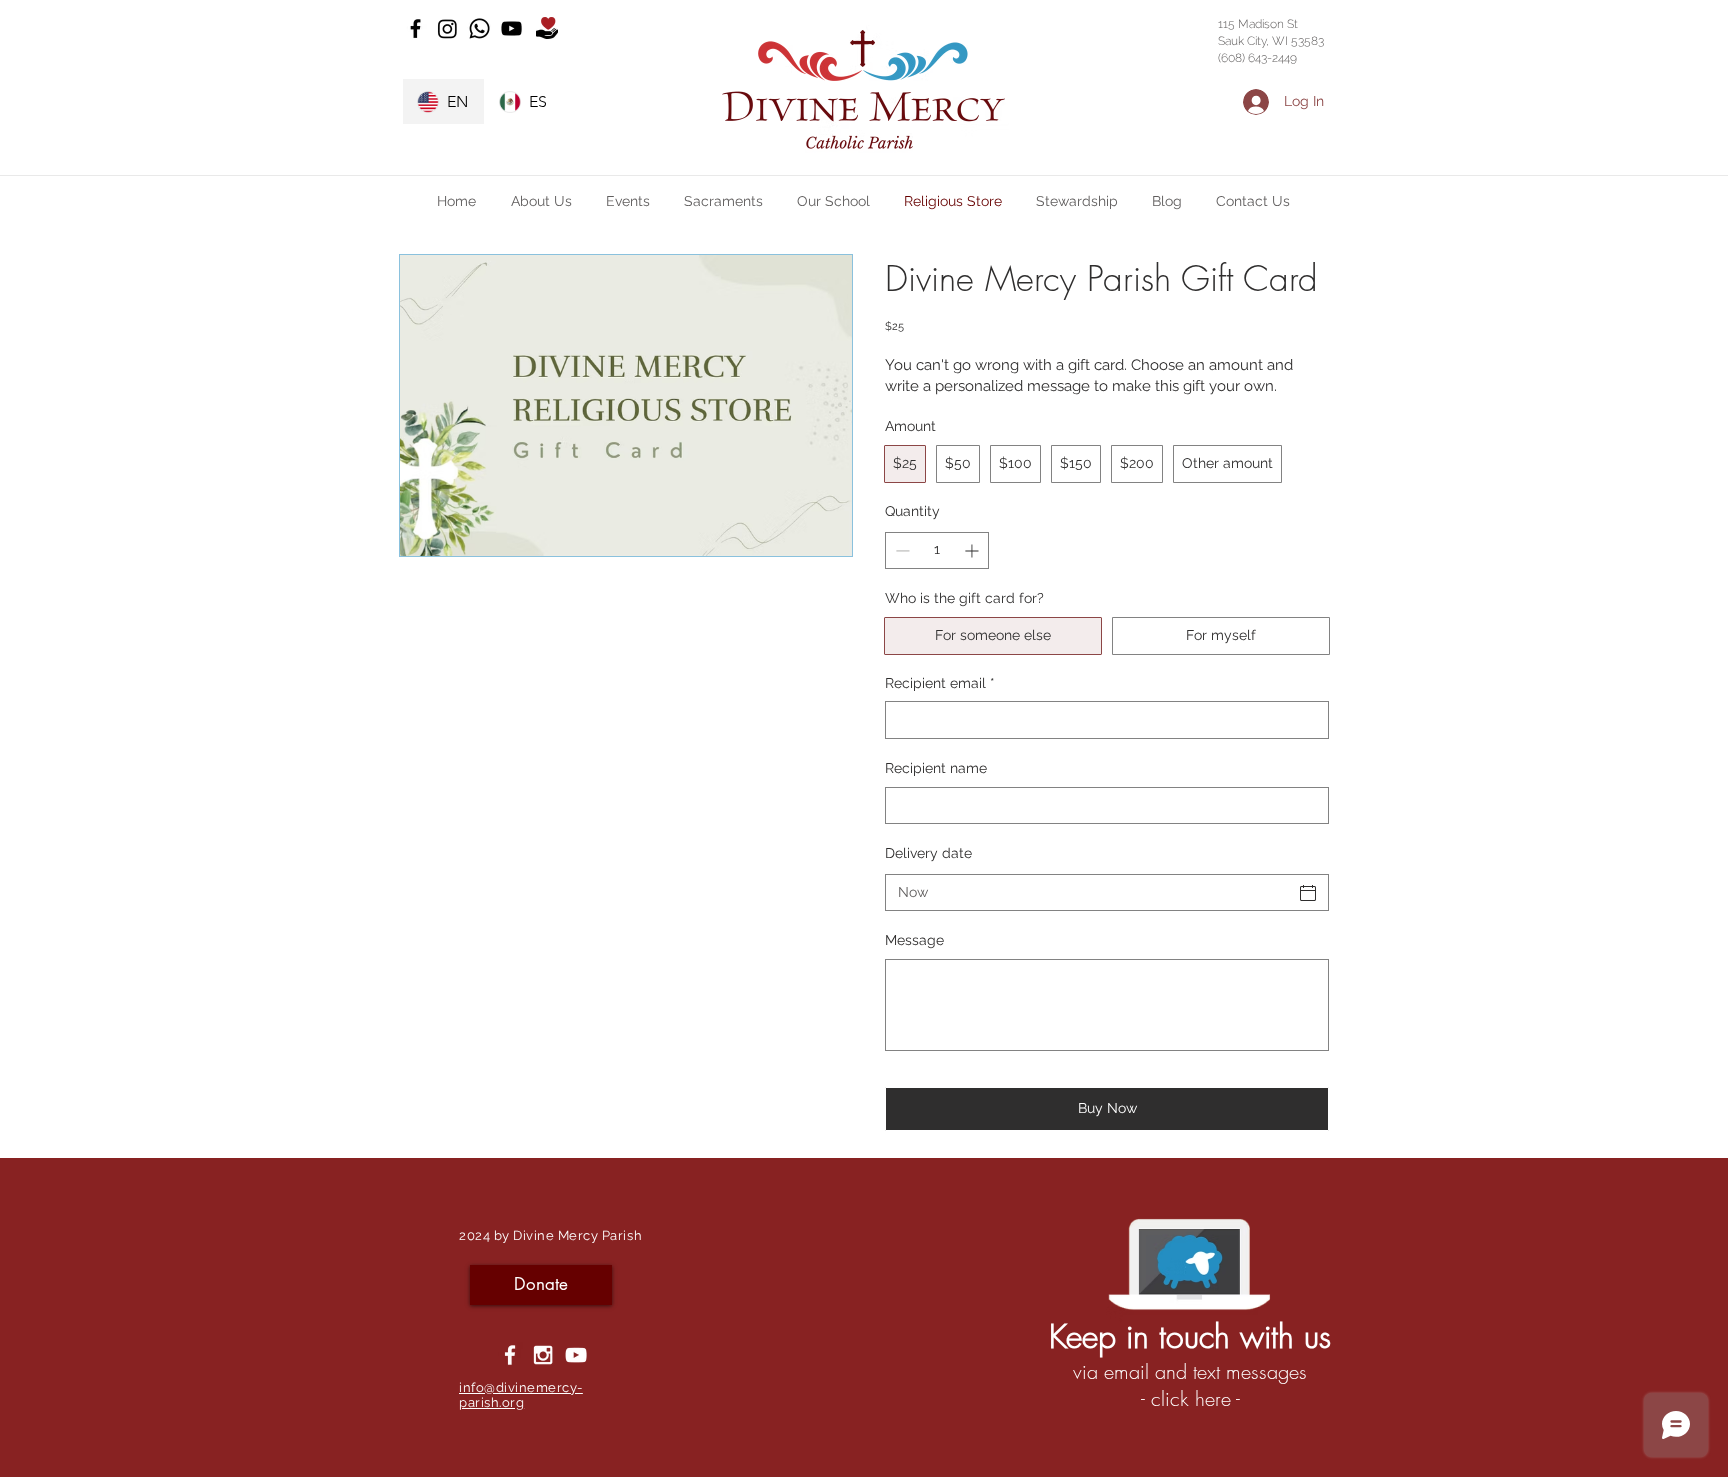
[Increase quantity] (973, 550)
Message (914, 940)
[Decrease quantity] (900, 550)
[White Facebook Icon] (510, 1355)
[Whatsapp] (479, 28)
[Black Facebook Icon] (415, 28)
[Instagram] (447, 28)
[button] (541, 201)
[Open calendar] (1308, 893)
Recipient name (936, 768)
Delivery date (928, 853)
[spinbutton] (937, 550)
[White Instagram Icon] (543, 1355)
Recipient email (940, 683)
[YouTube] (511, 28)
